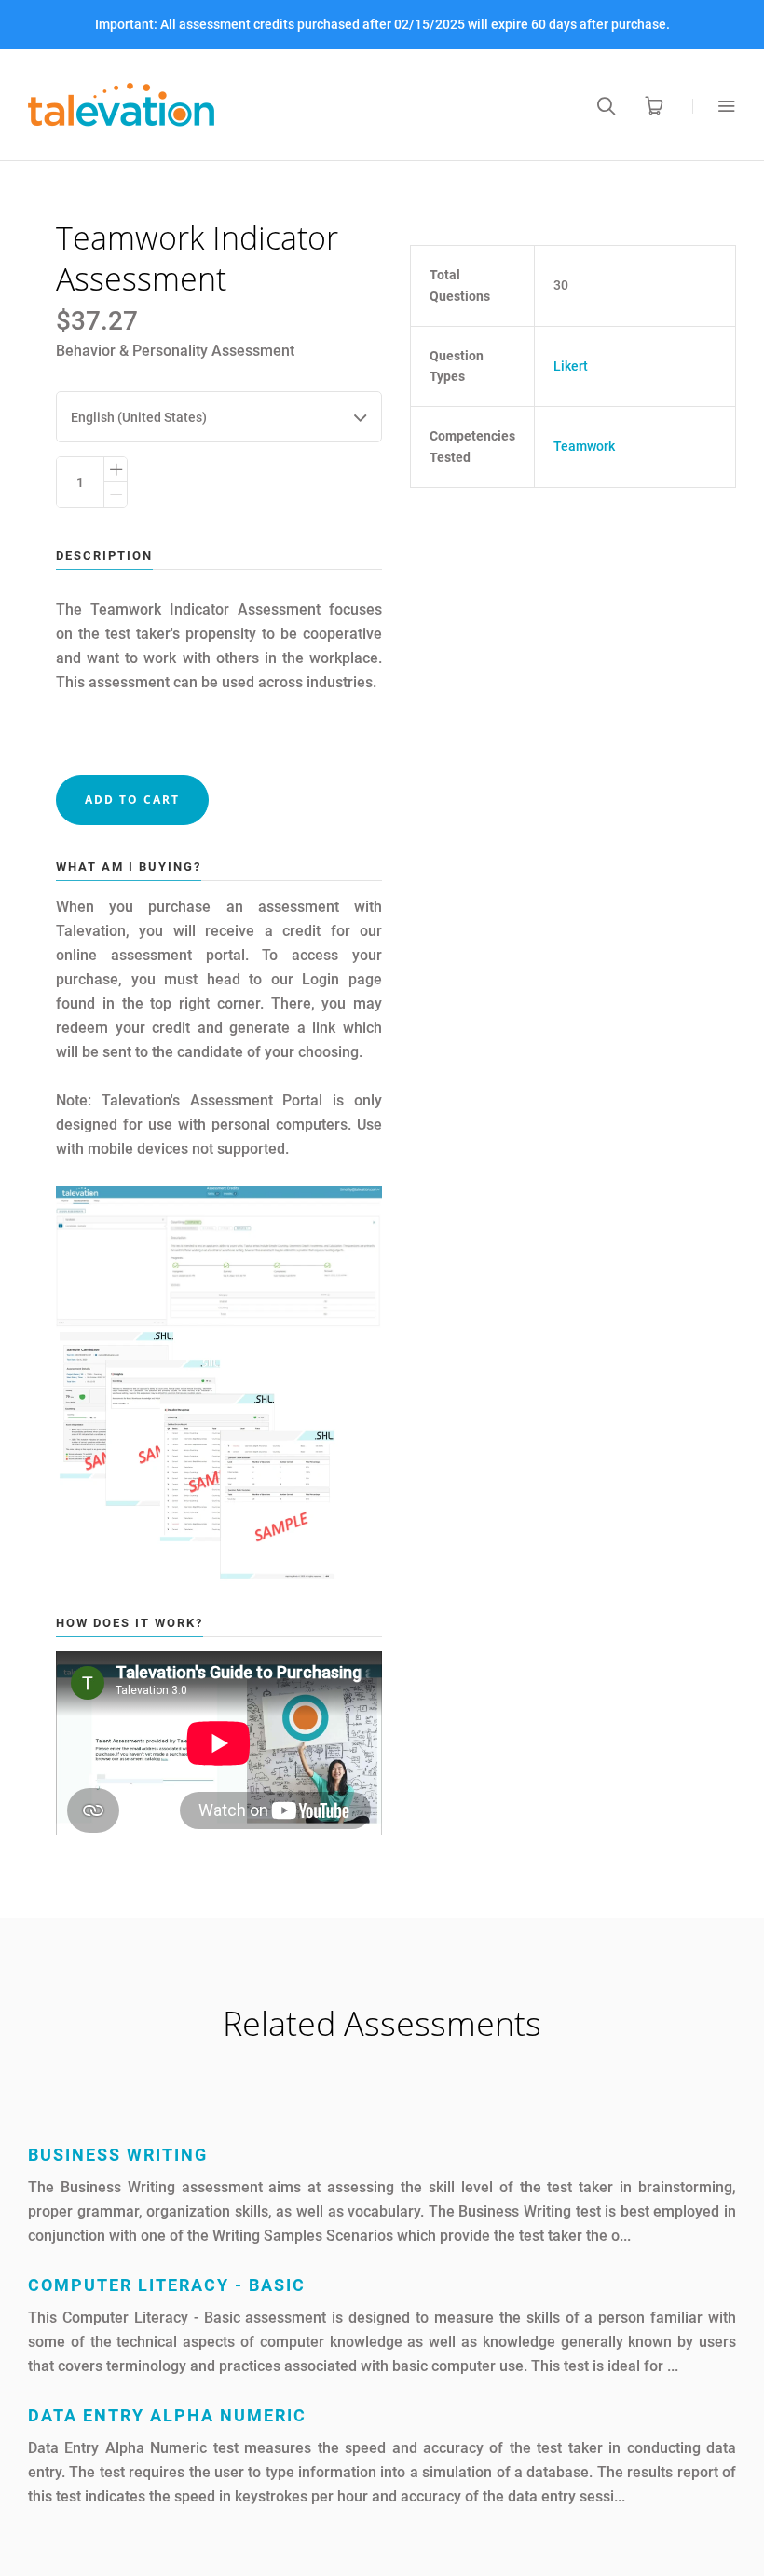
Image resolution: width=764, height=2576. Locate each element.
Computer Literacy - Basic (167, 2285)
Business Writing (118, 2155)
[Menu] (714, 106)
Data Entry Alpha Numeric (167, 2415)
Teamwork (584, 446)
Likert (571, 366)
